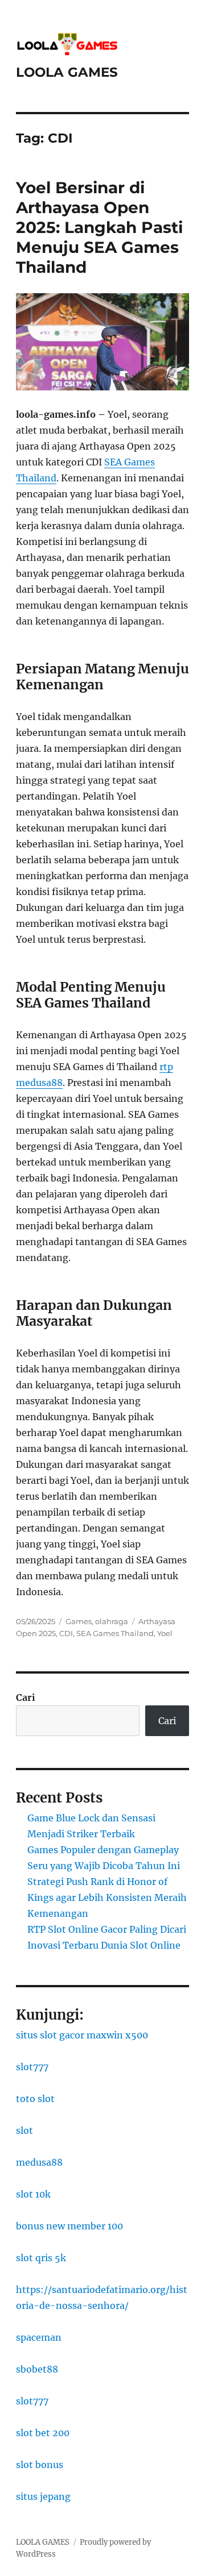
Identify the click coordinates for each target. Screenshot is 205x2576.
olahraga (112, 1621)
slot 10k (33, 2194)
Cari (26, 1697)
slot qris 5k (41, 2258)
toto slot (35, 2099)
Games (79, 1621)
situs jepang (43, 2496)
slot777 (32, 2067)
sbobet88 (37, 2369)
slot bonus (40, 2465)
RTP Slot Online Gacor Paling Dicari (107, 1929)
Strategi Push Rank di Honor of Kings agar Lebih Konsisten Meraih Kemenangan (107, 1897)
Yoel (165, 1633)
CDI (66, 1633)
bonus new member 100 (69, 2226)
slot (24, 2130)
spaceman (39, 2337)
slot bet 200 (43, 2433)
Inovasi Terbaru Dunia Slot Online (104, 1945)
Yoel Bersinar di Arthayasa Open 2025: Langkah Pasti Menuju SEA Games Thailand (99, 227)
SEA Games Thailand (115, 1633)
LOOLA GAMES (67, 72)
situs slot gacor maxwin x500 (82, 2035)
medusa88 (39, 2162)
